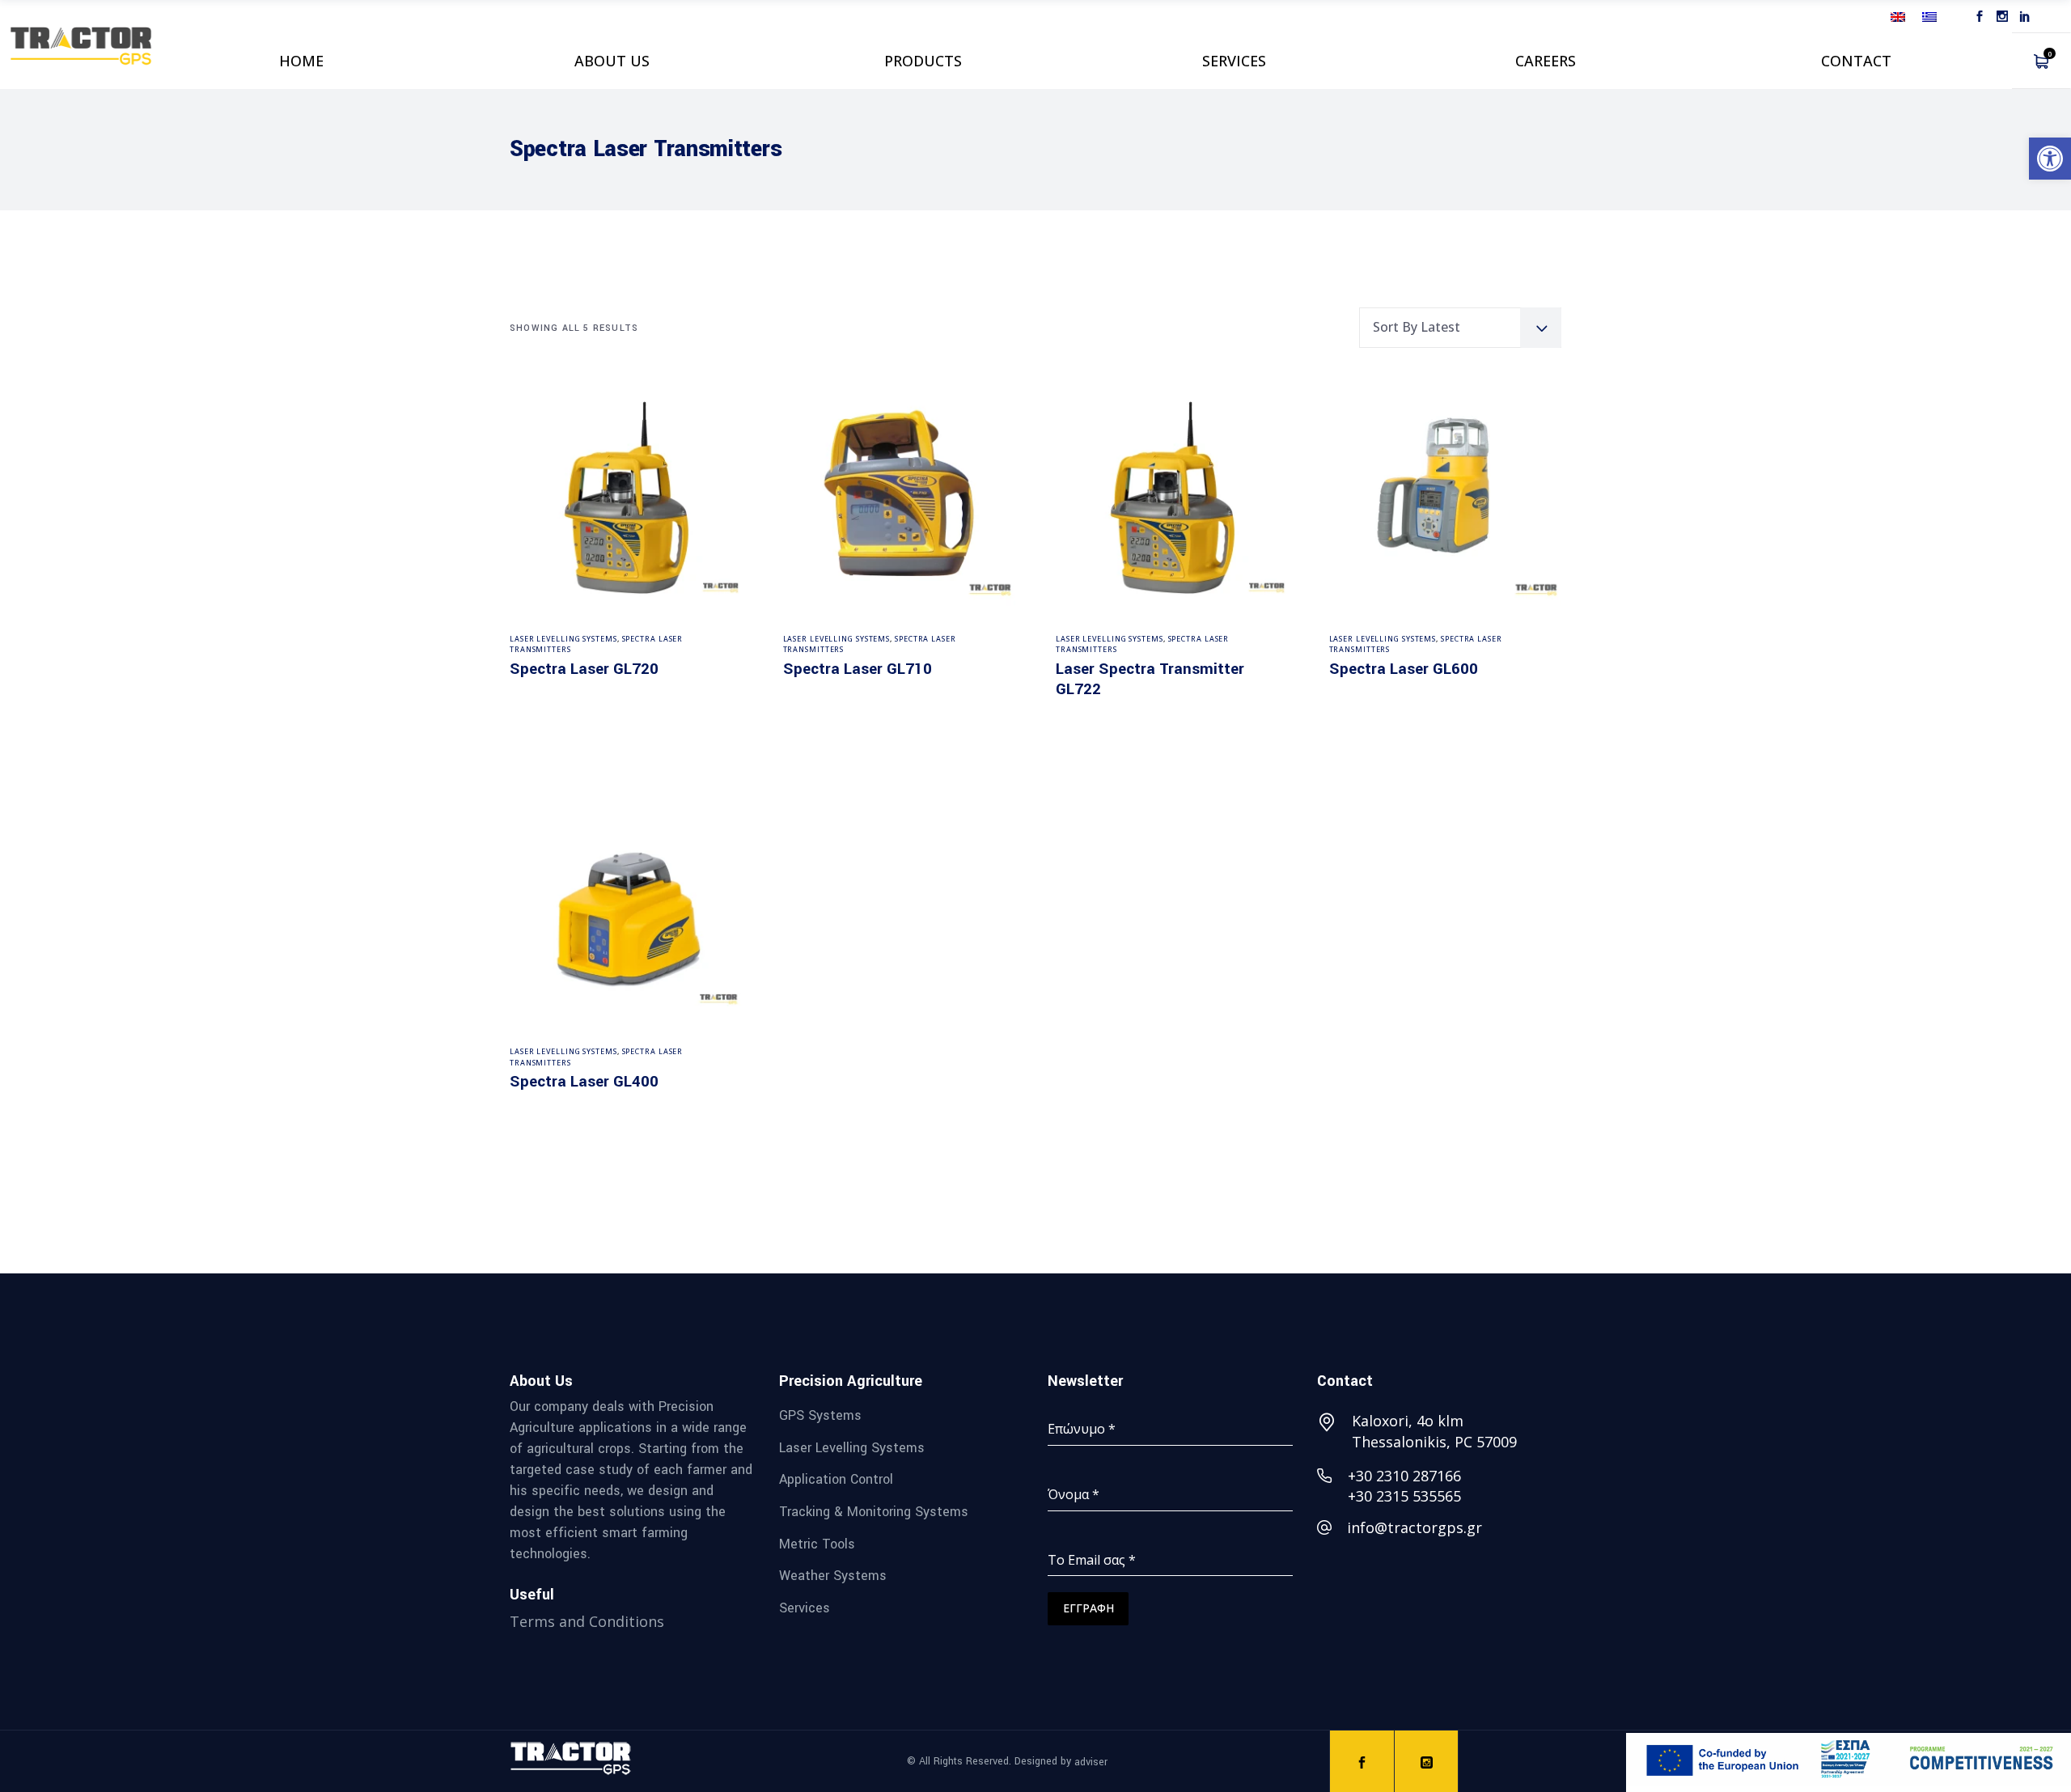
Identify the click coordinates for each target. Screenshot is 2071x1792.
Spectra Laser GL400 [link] (584, 1082)
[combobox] (1460, 328)
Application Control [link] (836, 1479)
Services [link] (805, 1608)
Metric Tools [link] (817, 1543)
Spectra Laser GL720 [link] (584, 669)
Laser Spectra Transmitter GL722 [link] (1150, 679)
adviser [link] (1091, 1762)
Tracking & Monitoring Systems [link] (874, 1512)
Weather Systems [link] (833, 1576)
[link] (2050, 159)
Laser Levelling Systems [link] (563, 639)
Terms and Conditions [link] (587, 1621)
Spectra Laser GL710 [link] (858, 669)
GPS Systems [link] (820, 1415)
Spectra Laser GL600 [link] (1404, 669)
